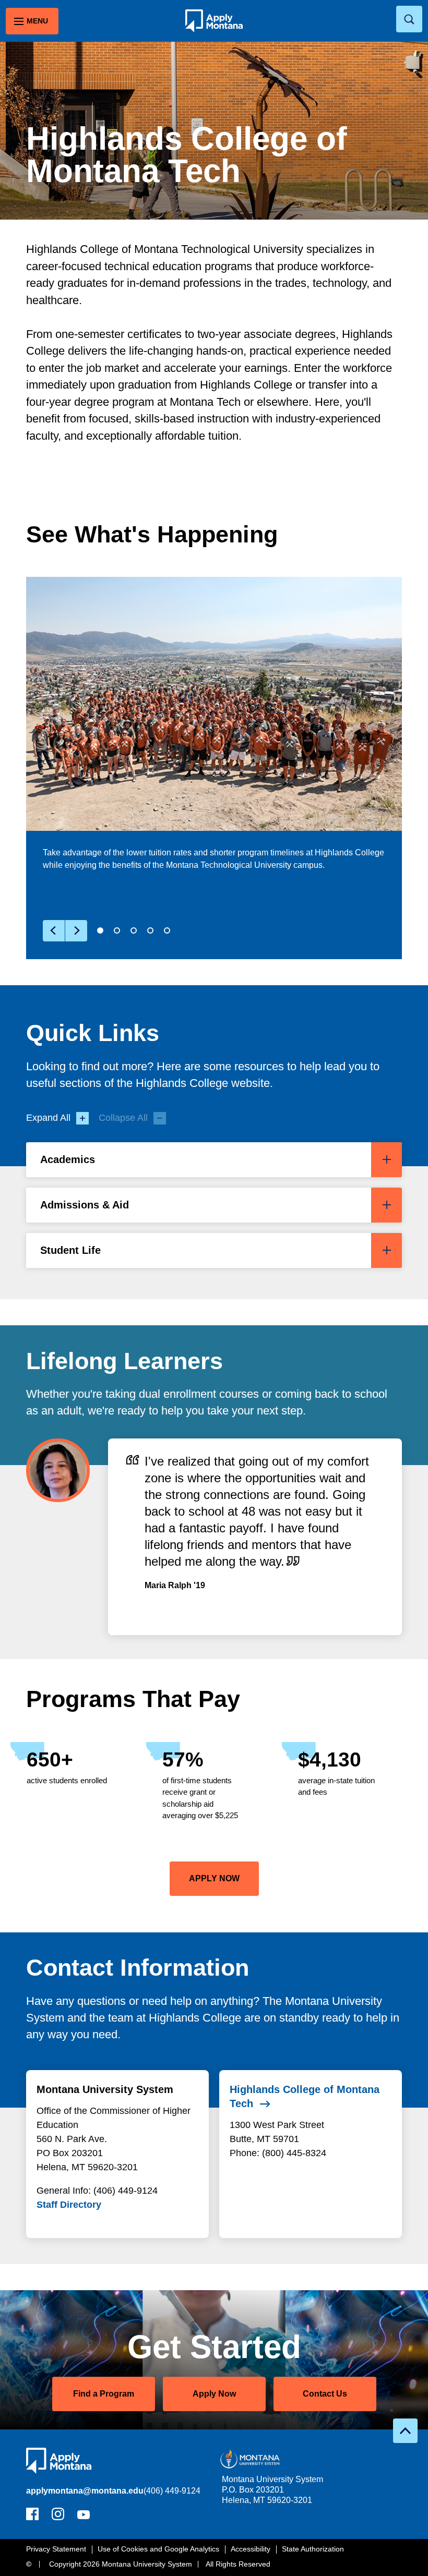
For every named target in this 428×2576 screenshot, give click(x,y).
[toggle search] (409, 19)
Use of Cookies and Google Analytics (158, 2549)
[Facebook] (32, 2517)
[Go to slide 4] (150, 930)
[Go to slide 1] (100, 930)
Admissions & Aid (85, 1205)
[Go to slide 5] (167, 930)
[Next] (76, 931)
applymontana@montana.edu (85, 2491)
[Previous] (54, 931)
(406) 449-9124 (172, 2491)
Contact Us (325, 2394)
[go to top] (405, 2431)
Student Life (70, 1250)
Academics (68, 1159)
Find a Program (104, 2394)
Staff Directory (69, 2205)
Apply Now (214, 2394)
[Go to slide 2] (117, 930)
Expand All (48, 1118)
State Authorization (313, 2549)
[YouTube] (84, 2517)
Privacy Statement (56, 2549)
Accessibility (251, 2549)
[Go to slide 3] (134, 930)
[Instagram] (58, 2517)
